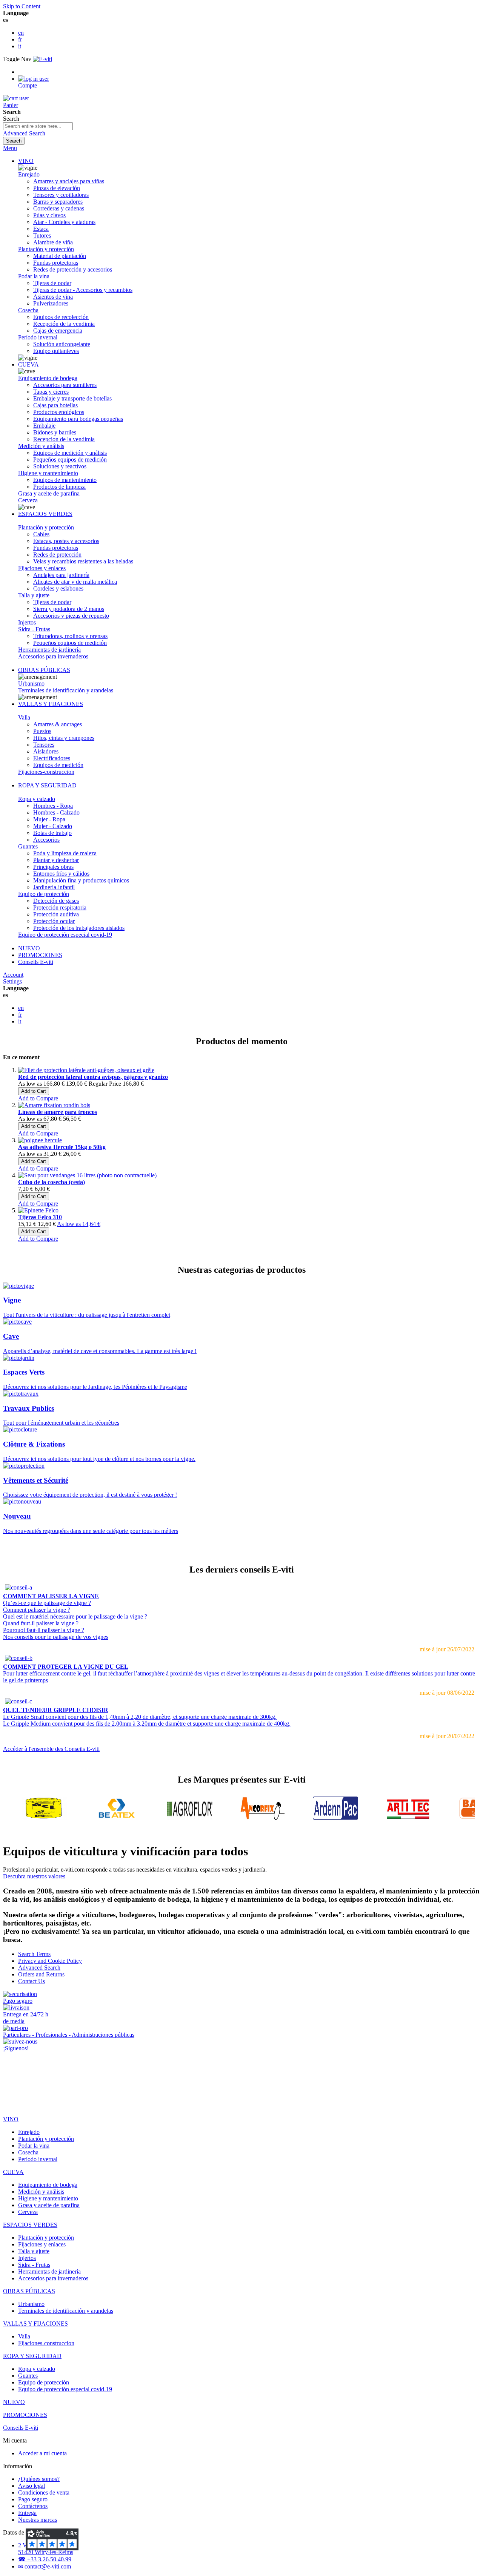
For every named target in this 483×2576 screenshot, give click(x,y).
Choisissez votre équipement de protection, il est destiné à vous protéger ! (90, 1487)
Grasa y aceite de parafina (49, 493)
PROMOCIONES (40, 955)
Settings (12, 981)
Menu (10, 148)
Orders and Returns (41, 1974)
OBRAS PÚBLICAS (44, 670)
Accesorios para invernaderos (53, 656)
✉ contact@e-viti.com (45, 2566)
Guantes (28, 846)
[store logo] (42, 59)
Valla (24, 717)
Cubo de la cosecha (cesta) (52, 1182)
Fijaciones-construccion (46, 772)
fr (20, 39)
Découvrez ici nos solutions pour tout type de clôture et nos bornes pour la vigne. (99, 1451)
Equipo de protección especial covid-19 (65, 935)
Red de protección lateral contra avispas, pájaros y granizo (93, 1077)
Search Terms (34, 1954)
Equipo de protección (44, 894)
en (21, 33)
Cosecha (28, 310)
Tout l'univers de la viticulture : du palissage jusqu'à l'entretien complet (87, 1307)
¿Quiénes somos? (39, 2479)
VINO (26, 161)
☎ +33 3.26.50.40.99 (45, 2559)
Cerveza (28, 500)
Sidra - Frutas (34, 629)
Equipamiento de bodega (48, 378)
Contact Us (32, 1981)
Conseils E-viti (36, 962)
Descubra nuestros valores (34, 1876)
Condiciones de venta (44, 2492)
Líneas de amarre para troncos (58, 1112)
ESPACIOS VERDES (45, 514)
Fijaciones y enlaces (42, 568)
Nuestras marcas (38, 2520)
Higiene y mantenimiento (48, 473)
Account (13, 975)
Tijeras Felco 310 (40, 1217)
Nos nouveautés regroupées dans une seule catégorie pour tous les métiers (91, 1523)
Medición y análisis (41, 446)
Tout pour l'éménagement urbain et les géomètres (61, 1415)
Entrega (27, 2513)
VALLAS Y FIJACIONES (51, 704)
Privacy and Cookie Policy (50, 1961)
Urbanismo (31, 684)
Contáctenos (33, 2506)
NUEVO (29, 948)
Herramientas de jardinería (49, 650)
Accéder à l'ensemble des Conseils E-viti (51, 1749)
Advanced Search (24, 133)
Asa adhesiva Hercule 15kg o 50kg (62, 1147)
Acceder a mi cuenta (42, 2453)
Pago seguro (33, 2499)
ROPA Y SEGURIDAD (47, 785)
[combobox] (38, 126)
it (20, 46)
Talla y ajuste (34, 595)
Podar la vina (34, 276)
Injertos (27, 622)
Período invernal (38, 337)
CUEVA (28, 364)
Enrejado (29, 174)
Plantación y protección (46, 249)
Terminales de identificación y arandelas (66, 690)
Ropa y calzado (37, 799)
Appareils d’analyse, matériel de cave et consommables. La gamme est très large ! (100, 1343)
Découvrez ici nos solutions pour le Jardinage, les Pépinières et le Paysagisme (95, 1379)
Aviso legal (32, 2486)
